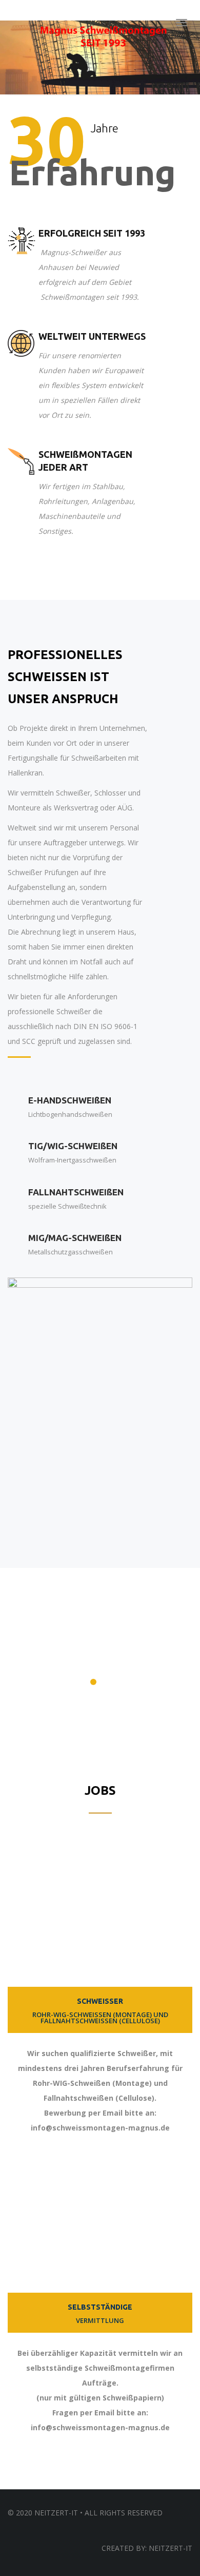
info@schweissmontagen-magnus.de (100, 2128)
